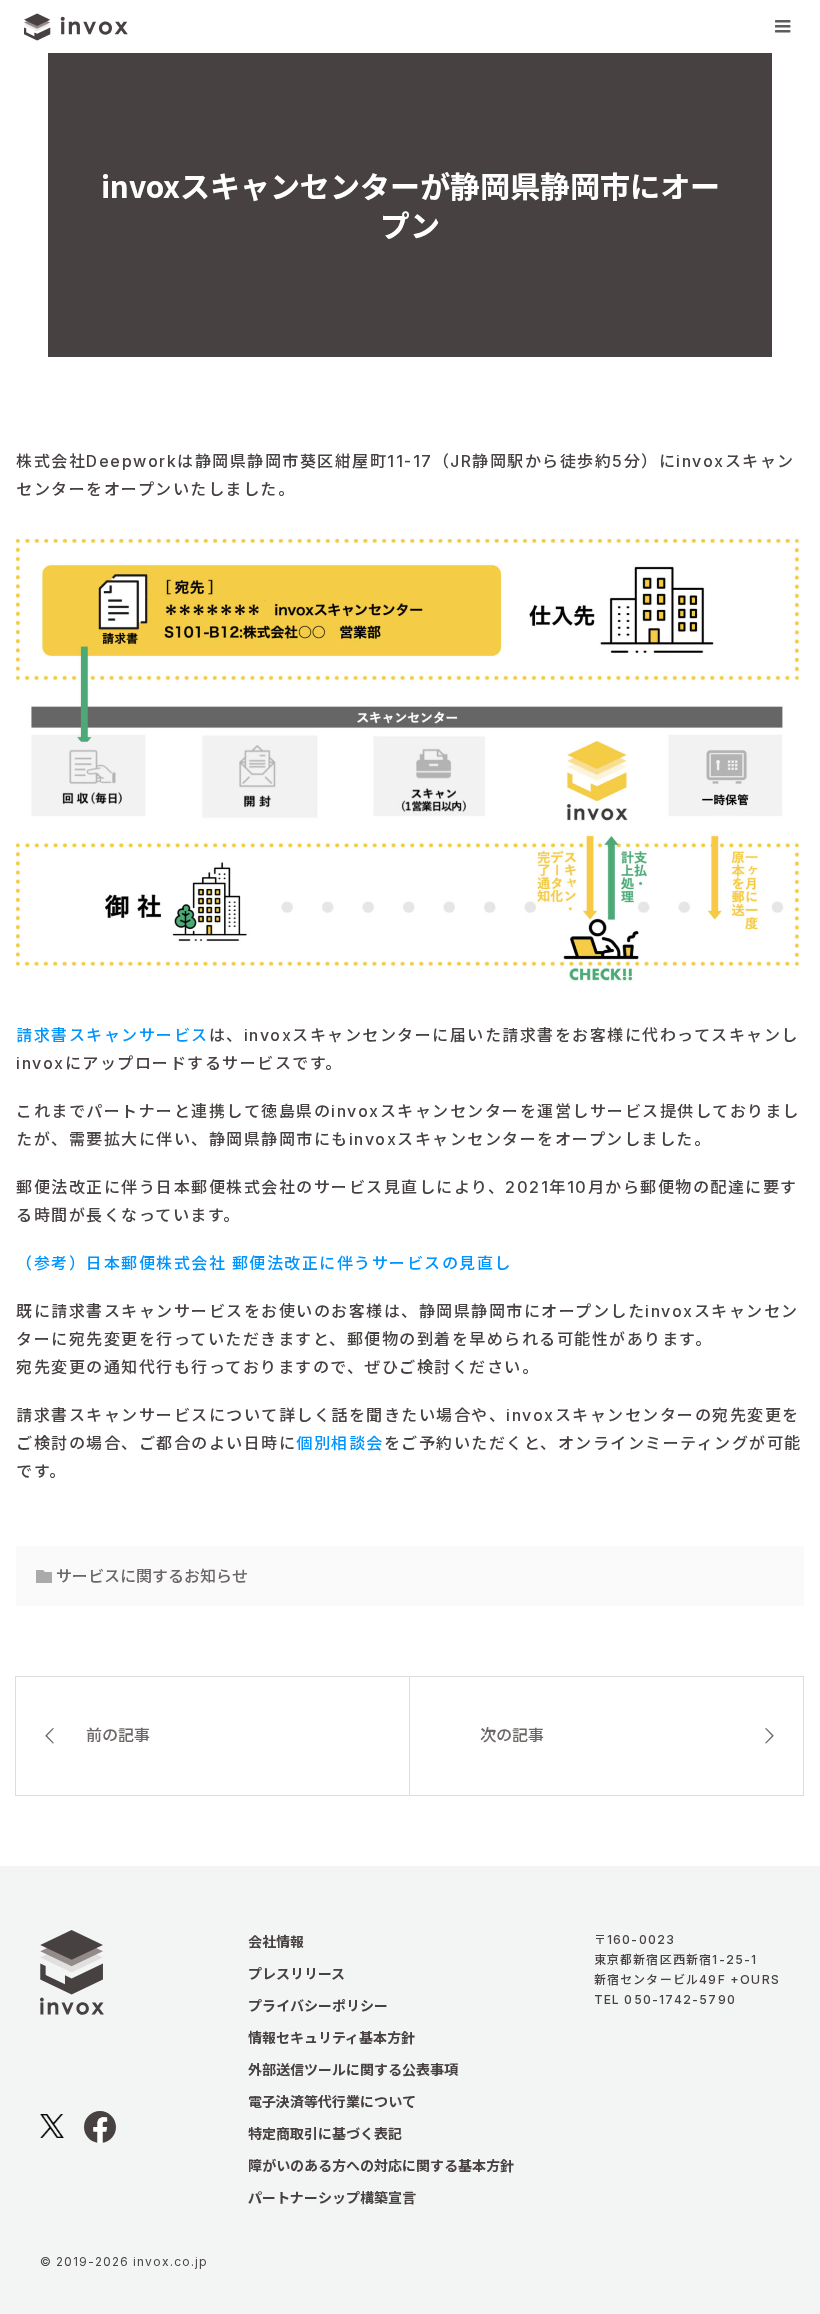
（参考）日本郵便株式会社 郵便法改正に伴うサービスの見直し (264, 1263)
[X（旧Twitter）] (52, 2130)
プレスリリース (296, 1973)
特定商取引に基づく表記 (325, 2133)
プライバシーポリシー (318, 2005)
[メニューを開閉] (782, 26)
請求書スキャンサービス (112, 1035)
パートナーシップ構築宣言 (332, 2197)
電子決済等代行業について (332, 2101)
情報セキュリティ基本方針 (331, 2037)
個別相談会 (340, 1443)
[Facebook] (100, 2135)
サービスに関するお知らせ (152, 1576)
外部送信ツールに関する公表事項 (353, 2069)
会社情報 (276, 1941)
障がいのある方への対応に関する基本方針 (381, 2165)
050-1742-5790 (680, 1999)
